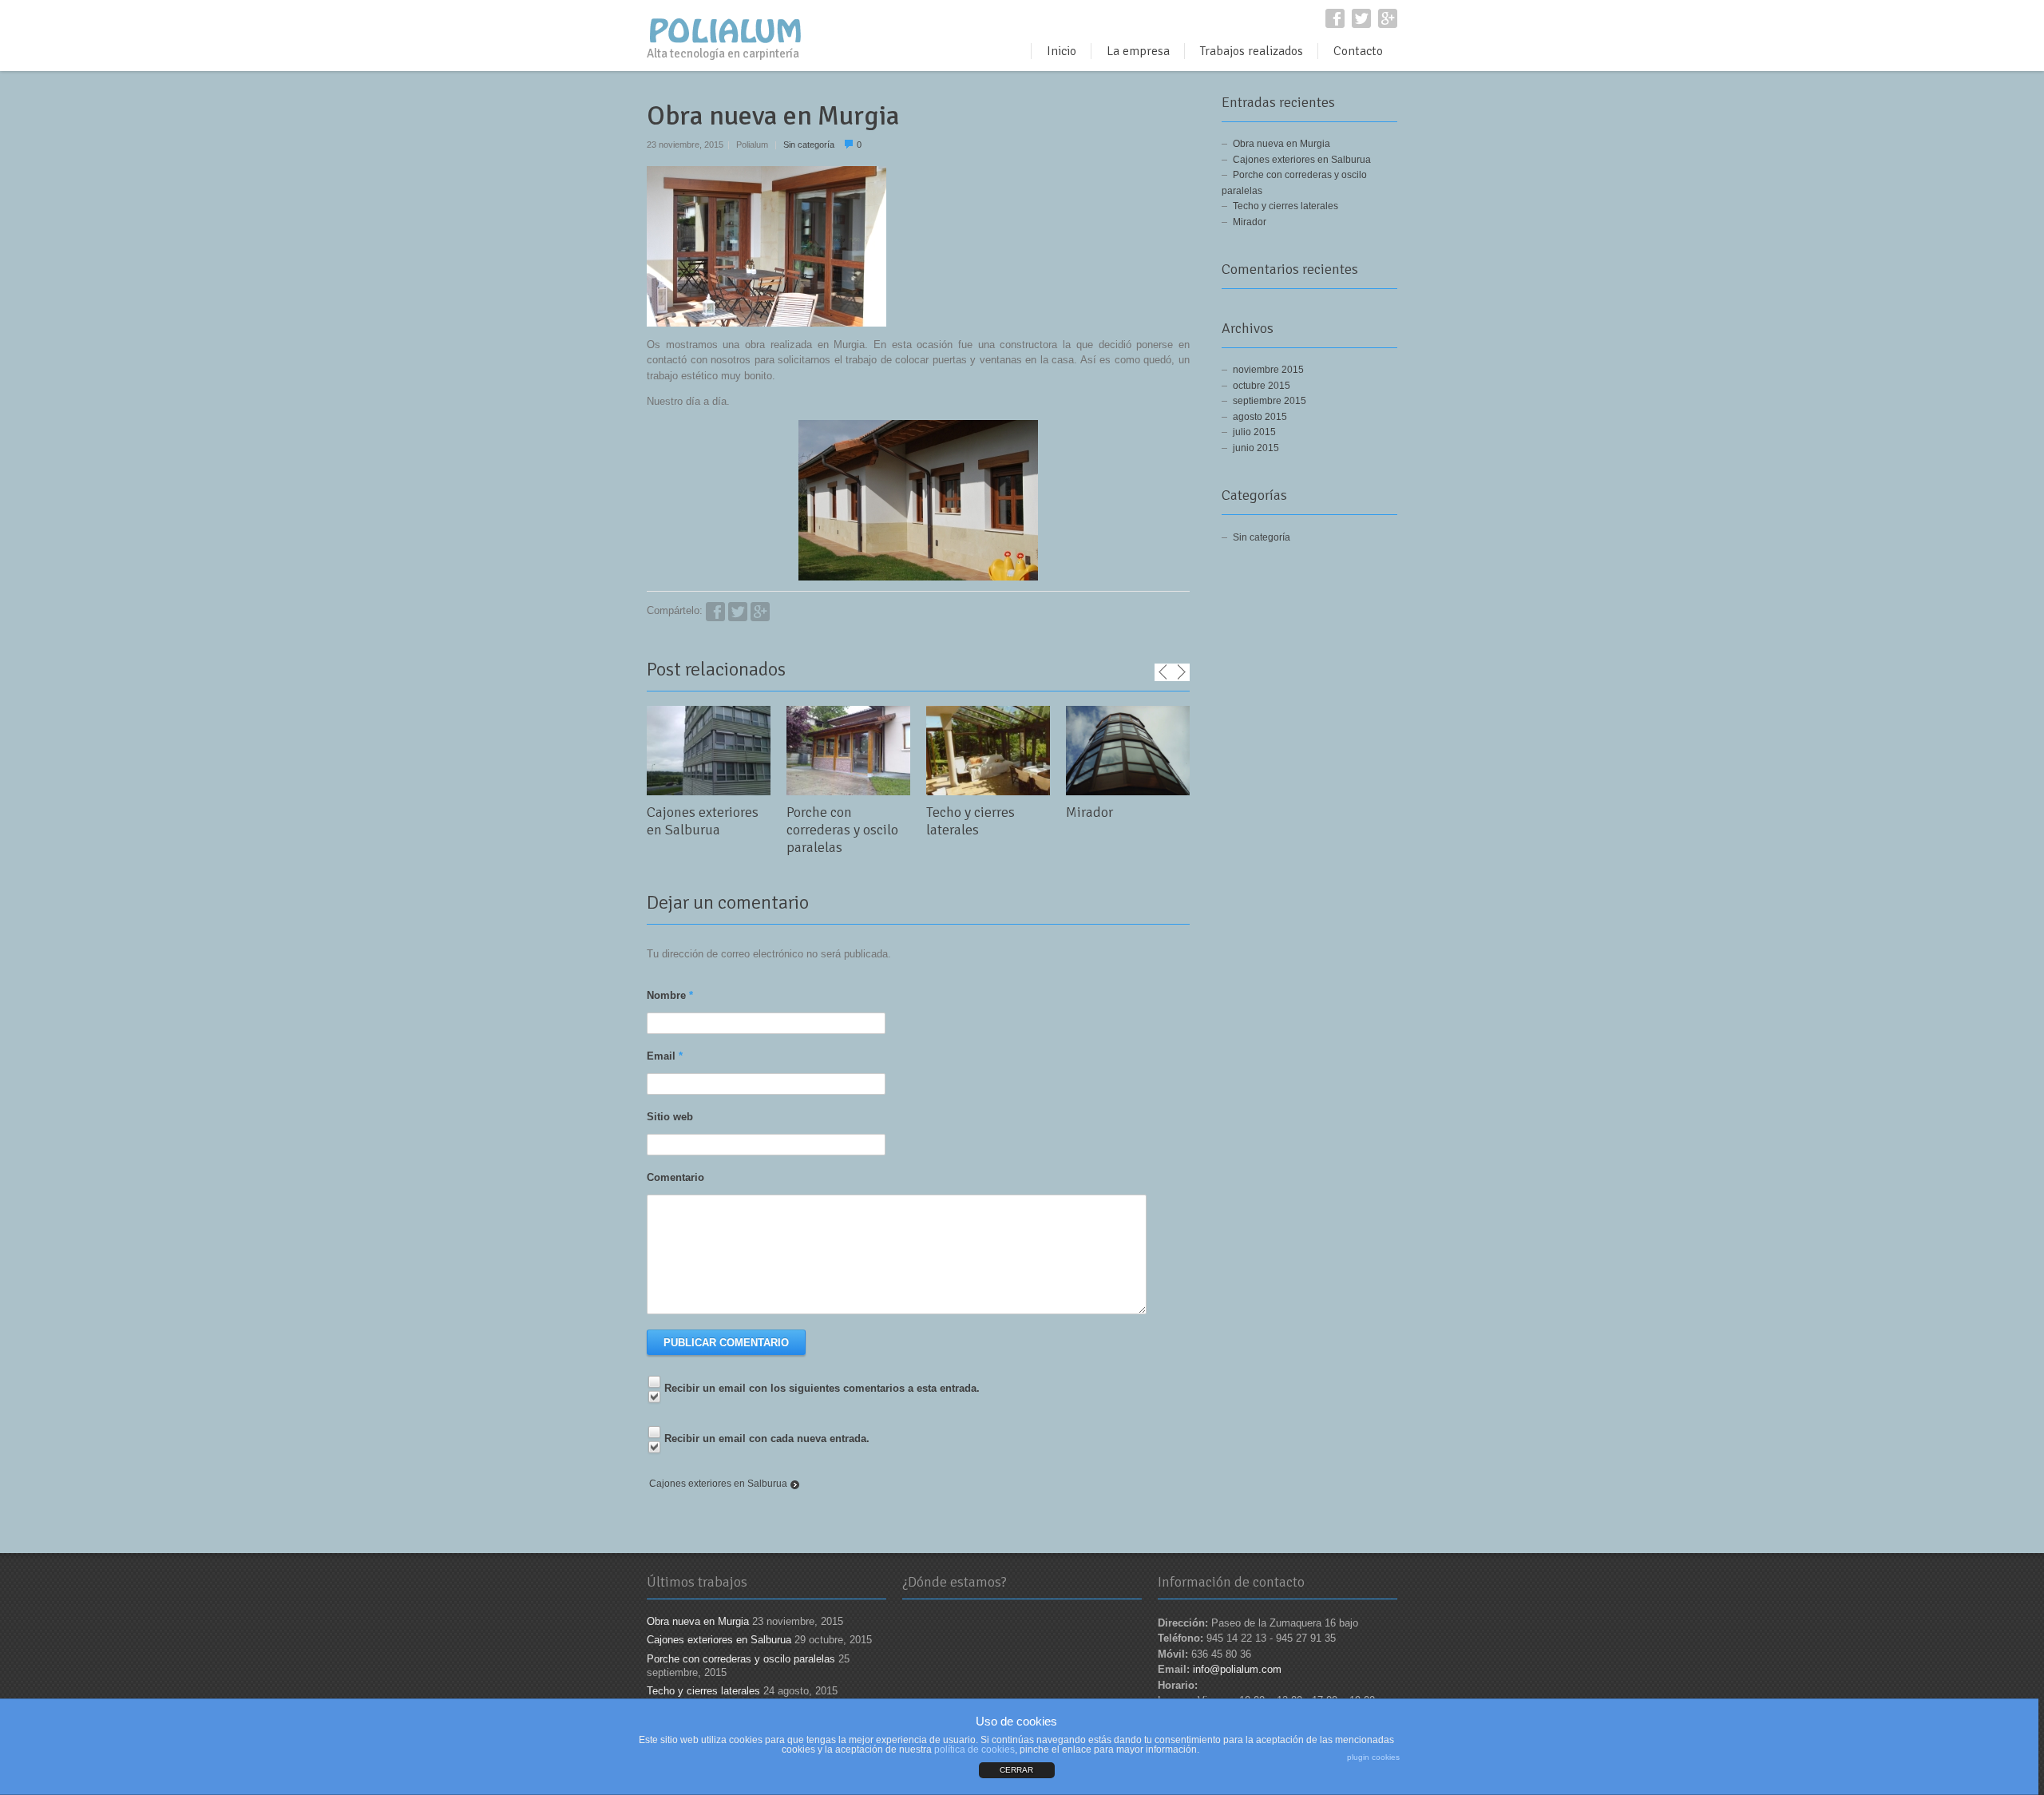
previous (1163, 672)
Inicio (1062, 51)
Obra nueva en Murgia (1281, 144)
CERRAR (1016, 1770)
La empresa (1138, 51)
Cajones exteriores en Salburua (703, 821)
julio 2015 (1254, 432)
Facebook (1335, 18)
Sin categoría (809, 145)
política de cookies (974, 1749)
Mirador (1089, 812)
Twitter (1361, 18)
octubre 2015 (1262, 386)
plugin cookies (1373, 1757)
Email (665, 1056)
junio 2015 (1256, 448)
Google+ (1388, 18)
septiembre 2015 (1270, 401)
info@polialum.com (1237, 1669)
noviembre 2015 (1268, 370)
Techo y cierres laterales (971, 821)
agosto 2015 (1260, 417)
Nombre (670, 995)
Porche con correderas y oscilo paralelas (842, 830)
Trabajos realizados (1252, 51)
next (1181, 672)
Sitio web (670, 1117)
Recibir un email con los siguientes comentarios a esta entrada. (822, 1388)
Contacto (1358, 51)
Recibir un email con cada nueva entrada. (767, 1438)
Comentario (675, 1177)
